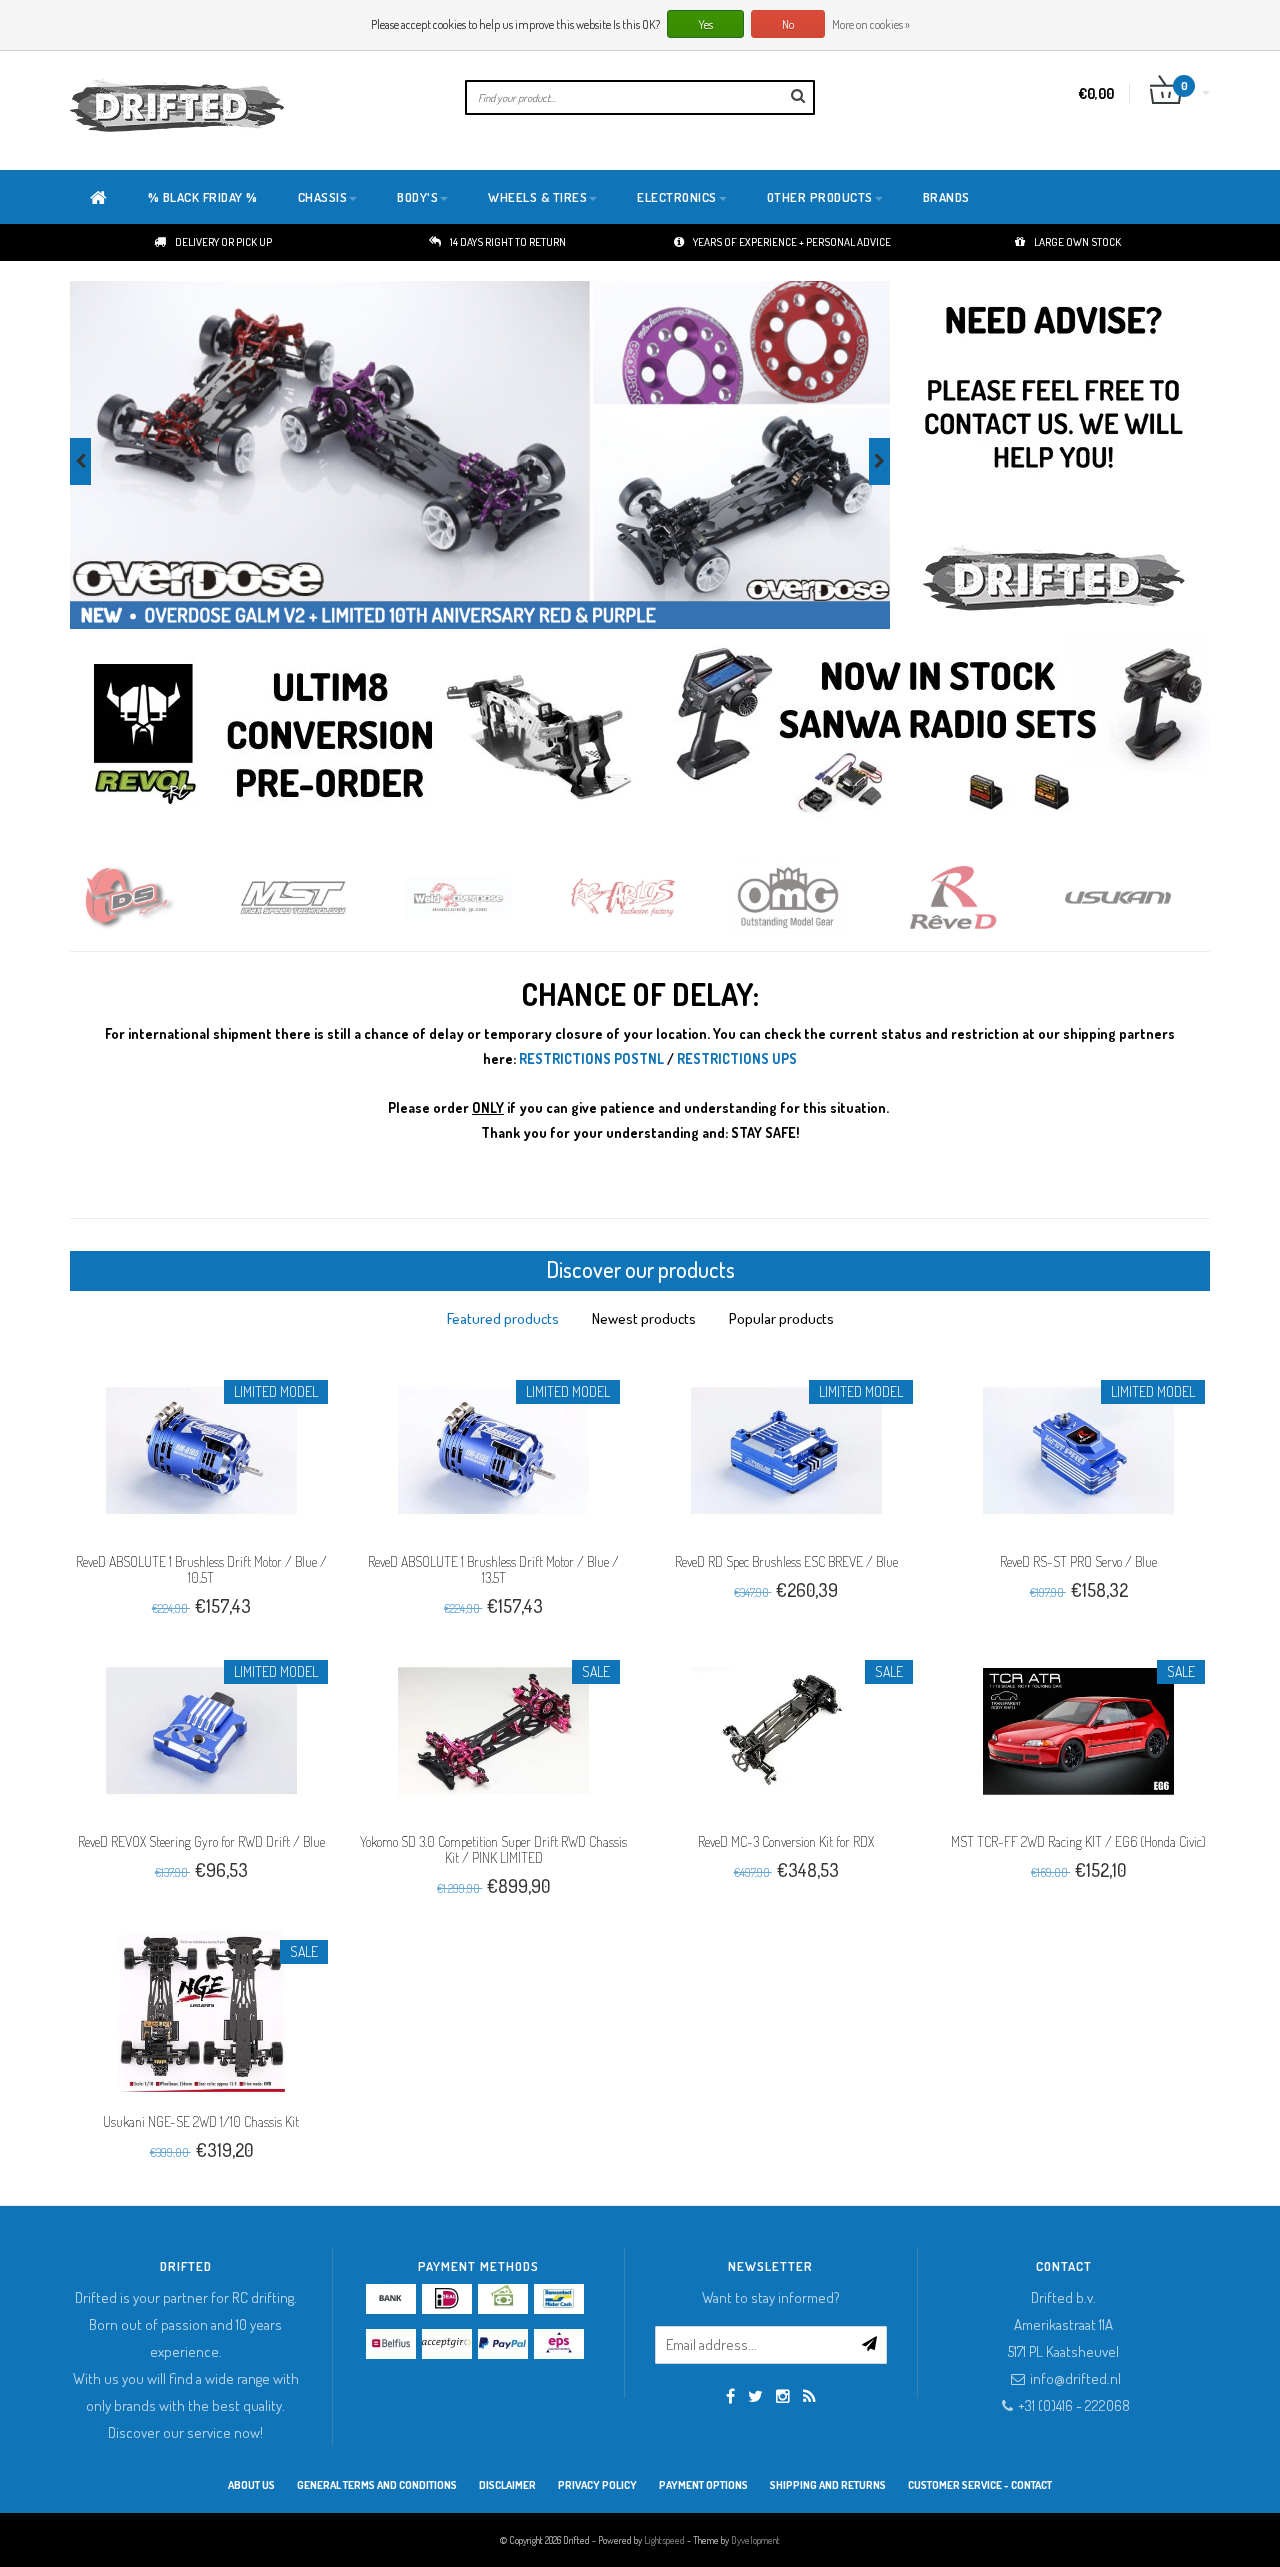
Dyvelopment (755, 2540)
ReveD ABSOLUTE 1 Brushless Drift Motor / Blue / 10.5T (201, 1569)
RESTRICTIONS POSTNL (591, 1058)
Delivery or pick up (223, 242)
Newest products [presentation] (644, 1318)
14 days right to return (508, 242)
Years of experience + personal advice (792, 242)
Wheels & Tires (537, 197)
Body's (417, 197)
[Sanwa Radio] (937, 734)
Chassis (323, 197)
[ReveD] (812, 897)
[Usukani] (977, 897)
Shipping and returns (828, 2485)
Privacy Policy (597, 2485)
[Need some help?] (1052, 456)
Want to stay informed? (771, 2297)
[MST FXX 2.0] (480, 455)
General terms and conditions (377, 2485)
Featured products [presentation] (503, 1318)
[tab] (503, 1318)
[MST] (152, 897)
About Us (251, 2485)
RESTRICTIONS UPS (737, 1058)
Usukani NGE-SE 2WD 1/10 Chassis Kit (201, 2121)
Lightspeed (664, 2540)
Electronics (677, 197)
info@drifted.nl (1075, 2378)
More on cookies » (871, 24)
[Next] (879, 461)
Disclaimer (507, 2485)
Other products (820, 197)
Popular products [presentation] (781, 1318)
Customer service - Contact (980, 2485)
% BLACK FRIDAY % (203, 197)
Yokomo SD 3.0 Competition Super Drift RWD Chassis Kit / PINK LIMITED (493, 1849)
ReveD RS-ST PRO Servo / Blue (1078, 1561)
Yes (705, 24)
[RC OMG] (647, 897)
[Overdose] (317, 897)
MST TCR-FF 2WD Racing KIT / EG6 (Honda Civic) (1078, 1841)
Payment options (703, 2485)
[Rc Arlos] (482, 897)
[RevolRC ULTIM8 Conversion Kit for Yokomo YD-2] (365, 734)
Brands (946, 197)
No (788, 24)
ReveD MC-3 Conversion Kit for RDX (786, 1841)
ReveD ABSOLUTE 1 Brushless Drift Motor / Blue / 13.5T (493, 1569)
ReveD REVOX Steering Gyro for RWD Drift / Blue (201, 1841)
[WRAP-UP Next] (1142, 897)
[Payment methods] (391, 2299)
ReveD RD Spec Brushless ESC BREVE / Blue (786, 1561)
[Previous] (80, 461)
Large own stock (1077, 242)
